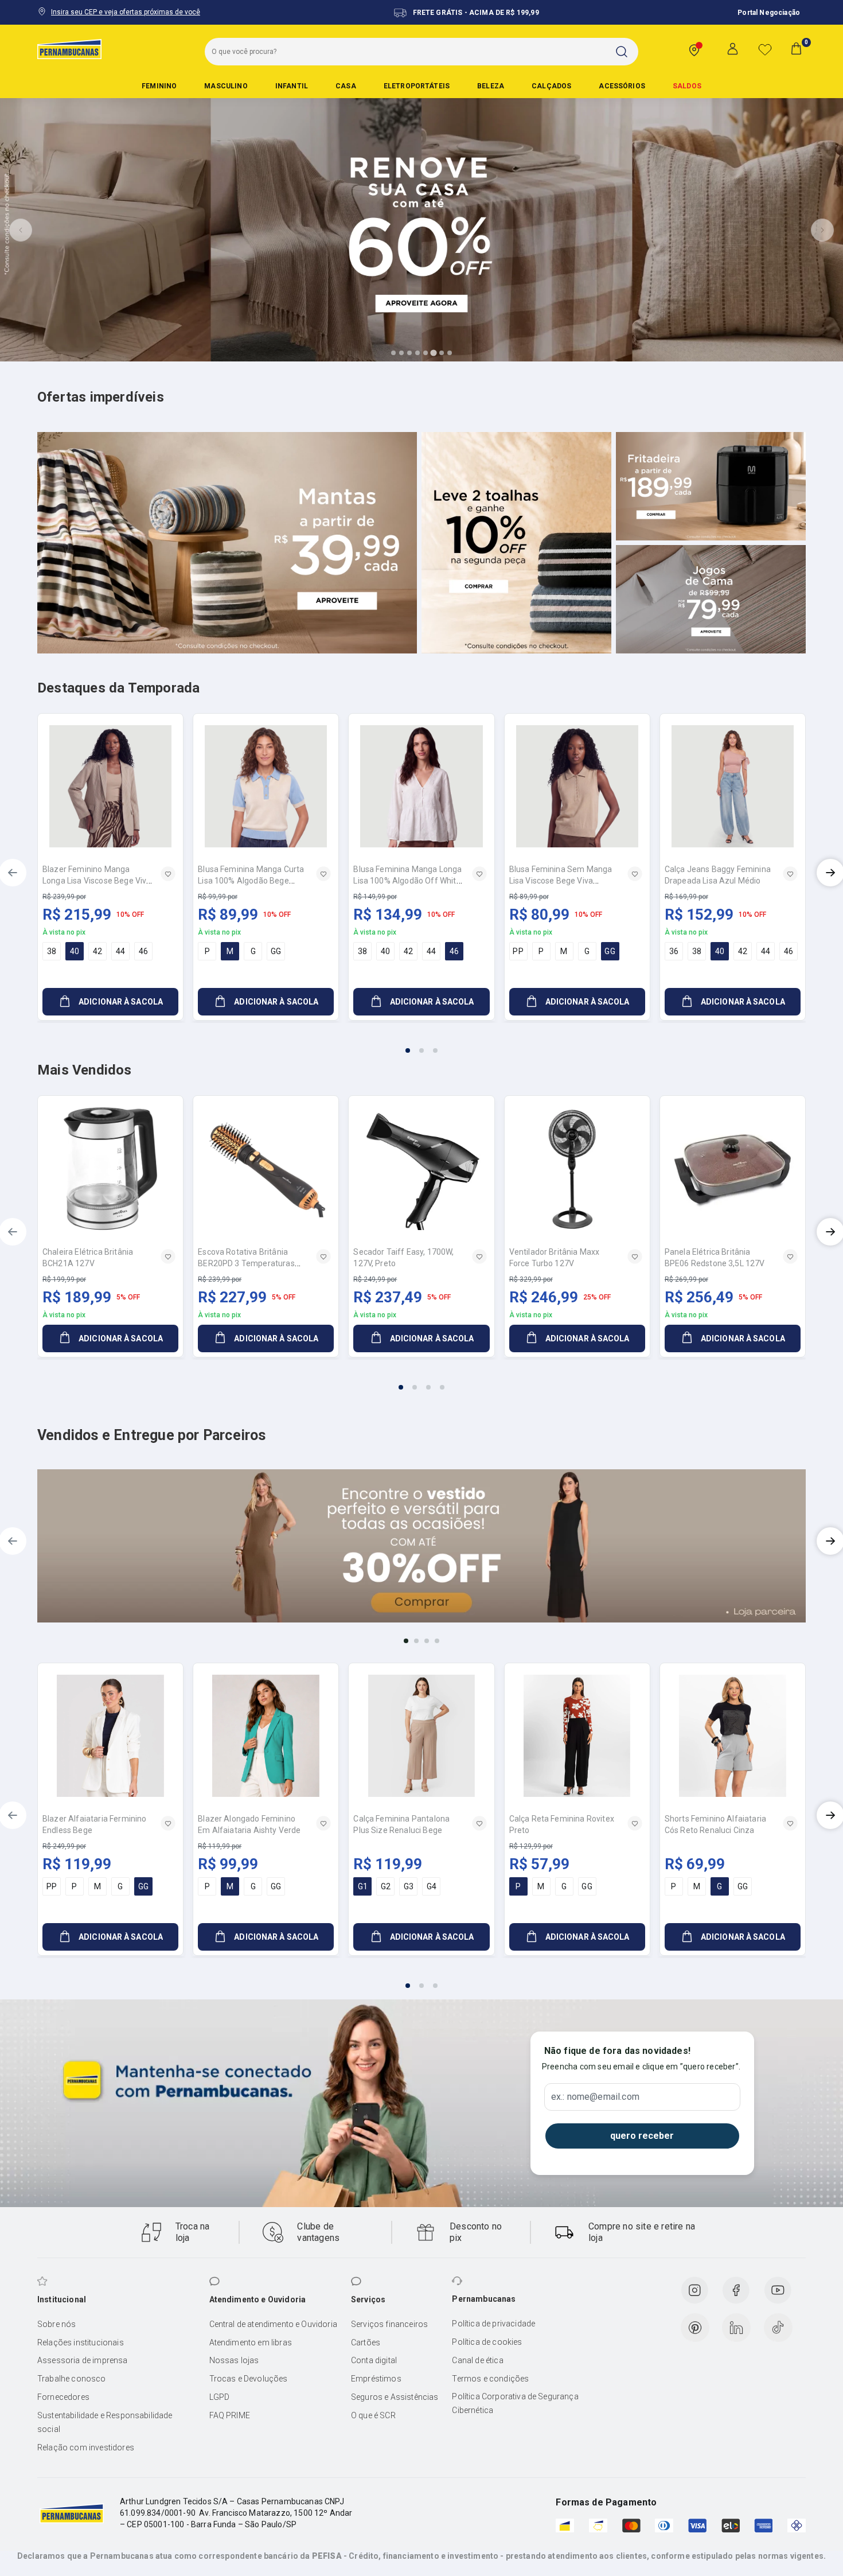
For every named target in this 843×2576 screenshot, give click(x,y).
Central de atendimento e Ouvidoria (273, 2324)
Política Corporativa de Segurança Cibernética (515, 2403)
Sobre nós (56, 2324)
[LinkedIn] (736, 2328)
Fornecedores (63, 2397)
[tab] (393, 353)
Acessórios (622, 86)
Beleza (491, 86)
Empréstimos (376, 2379)
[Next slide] (822, 230)
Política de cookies (487, 2342)
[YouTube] (778, 2290)
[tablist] (421, 1044)
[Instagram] (694, 2290)
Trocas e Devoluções (249, 2379)
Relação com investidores (86, 2447)
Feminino (159, 86)
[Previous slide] (21, 230)
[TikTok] (778, 2328)
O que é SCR (373, 2415)
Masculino (226, 86)
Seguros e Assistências (395, 2397)
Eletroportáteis (417, 86)
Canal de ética (477, 2360)
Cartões (366, 2342)
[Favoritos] (765, 49)
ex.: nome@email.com (595, 2097)
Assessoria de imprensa (83, 2360)
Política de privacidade (493, 2324)
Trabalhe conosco (72, 2379)
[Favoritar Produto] (168, 874)
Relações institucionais (81, 2342)
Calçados (551, 86)
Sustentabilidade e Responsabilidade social (105, 2422)
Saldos (687, 86)
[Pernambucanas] (69, 49)
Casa (346, 86)
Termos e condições (490, 2379)
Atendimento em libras (251, 2342)
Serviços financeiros (389, 2324)
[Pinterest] (695, 2328)
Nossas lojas (234, 2360)
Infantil (292, 86)
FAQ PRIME (230, 2415)
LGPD (220, 2397)
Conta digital (374, 2360)
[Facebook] (736, 2290)
